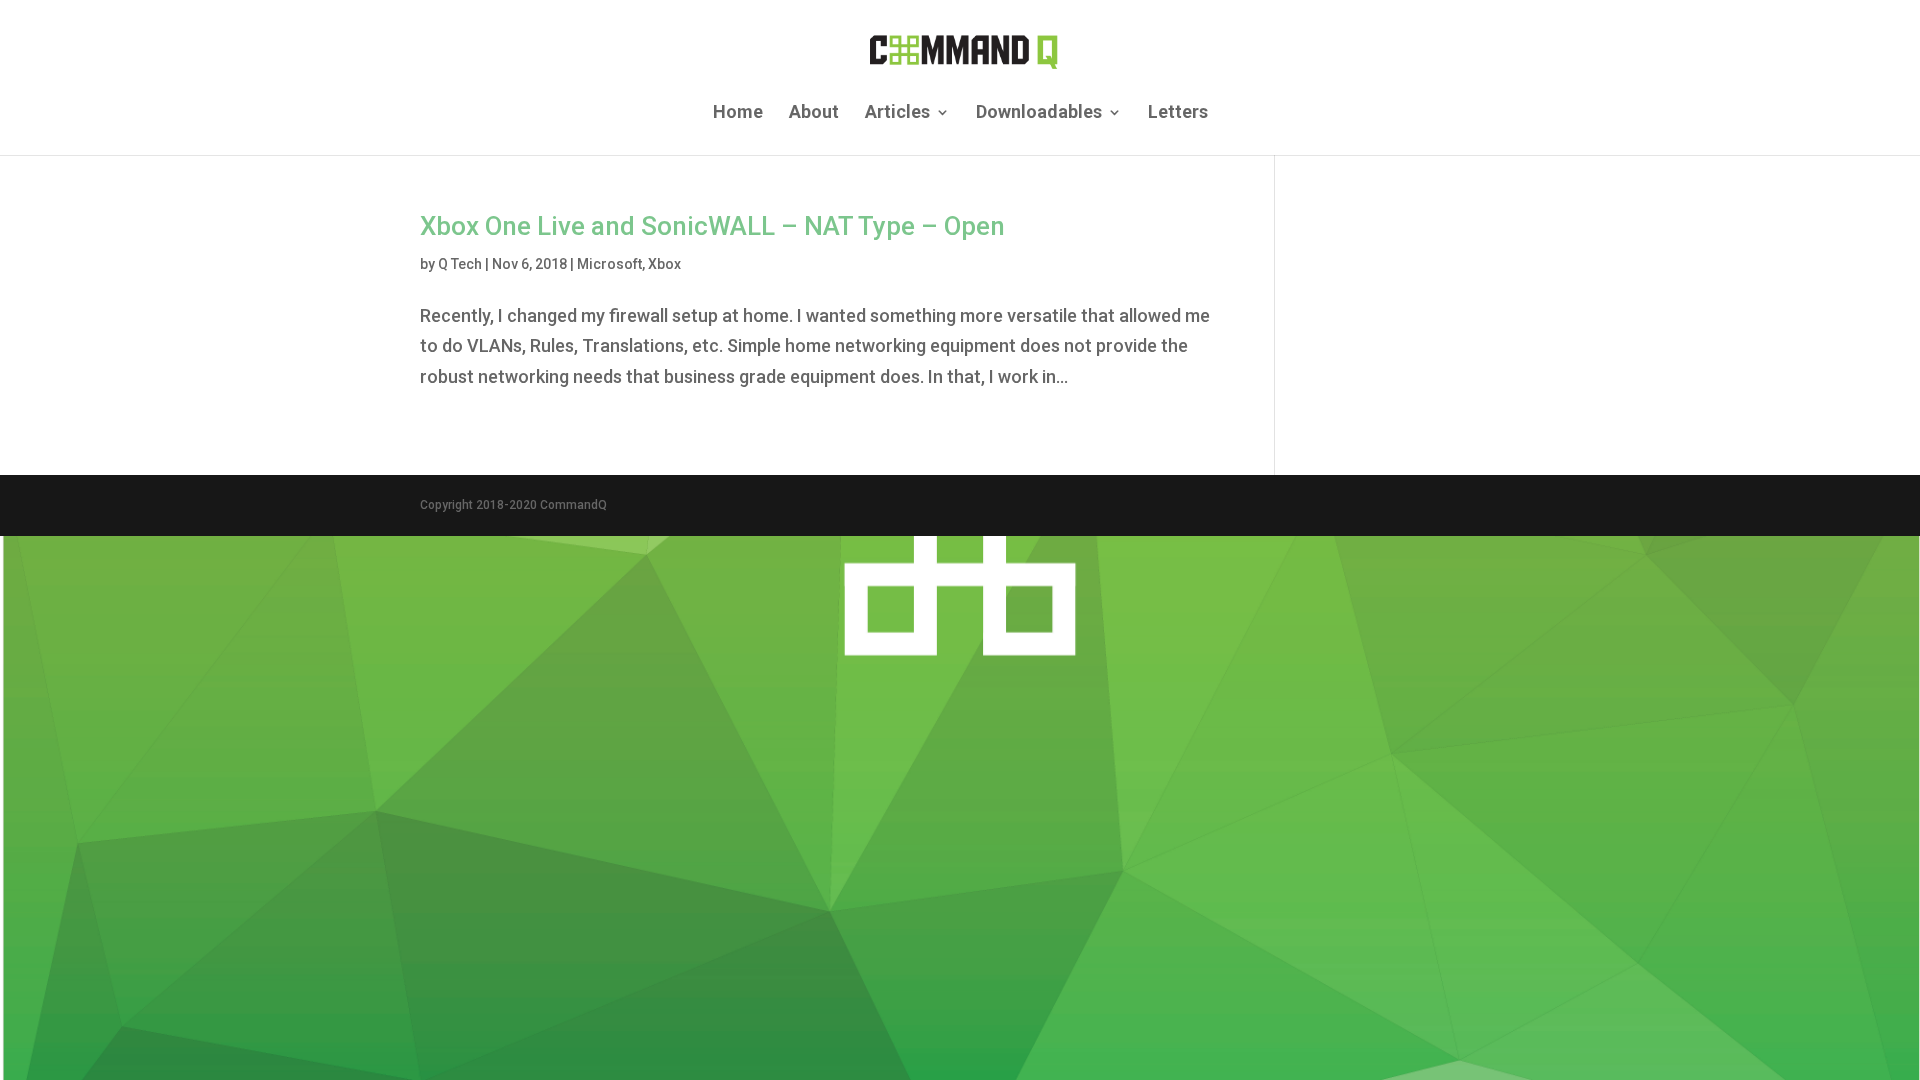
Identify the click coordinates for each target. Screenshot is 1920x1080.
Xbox (664, 264)
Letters (1178, 113)
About (814, 113)
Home (738, 113)
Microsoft (609, 264)
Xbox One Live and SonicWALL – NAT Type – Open (712, 226)
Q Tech (460, 264)
